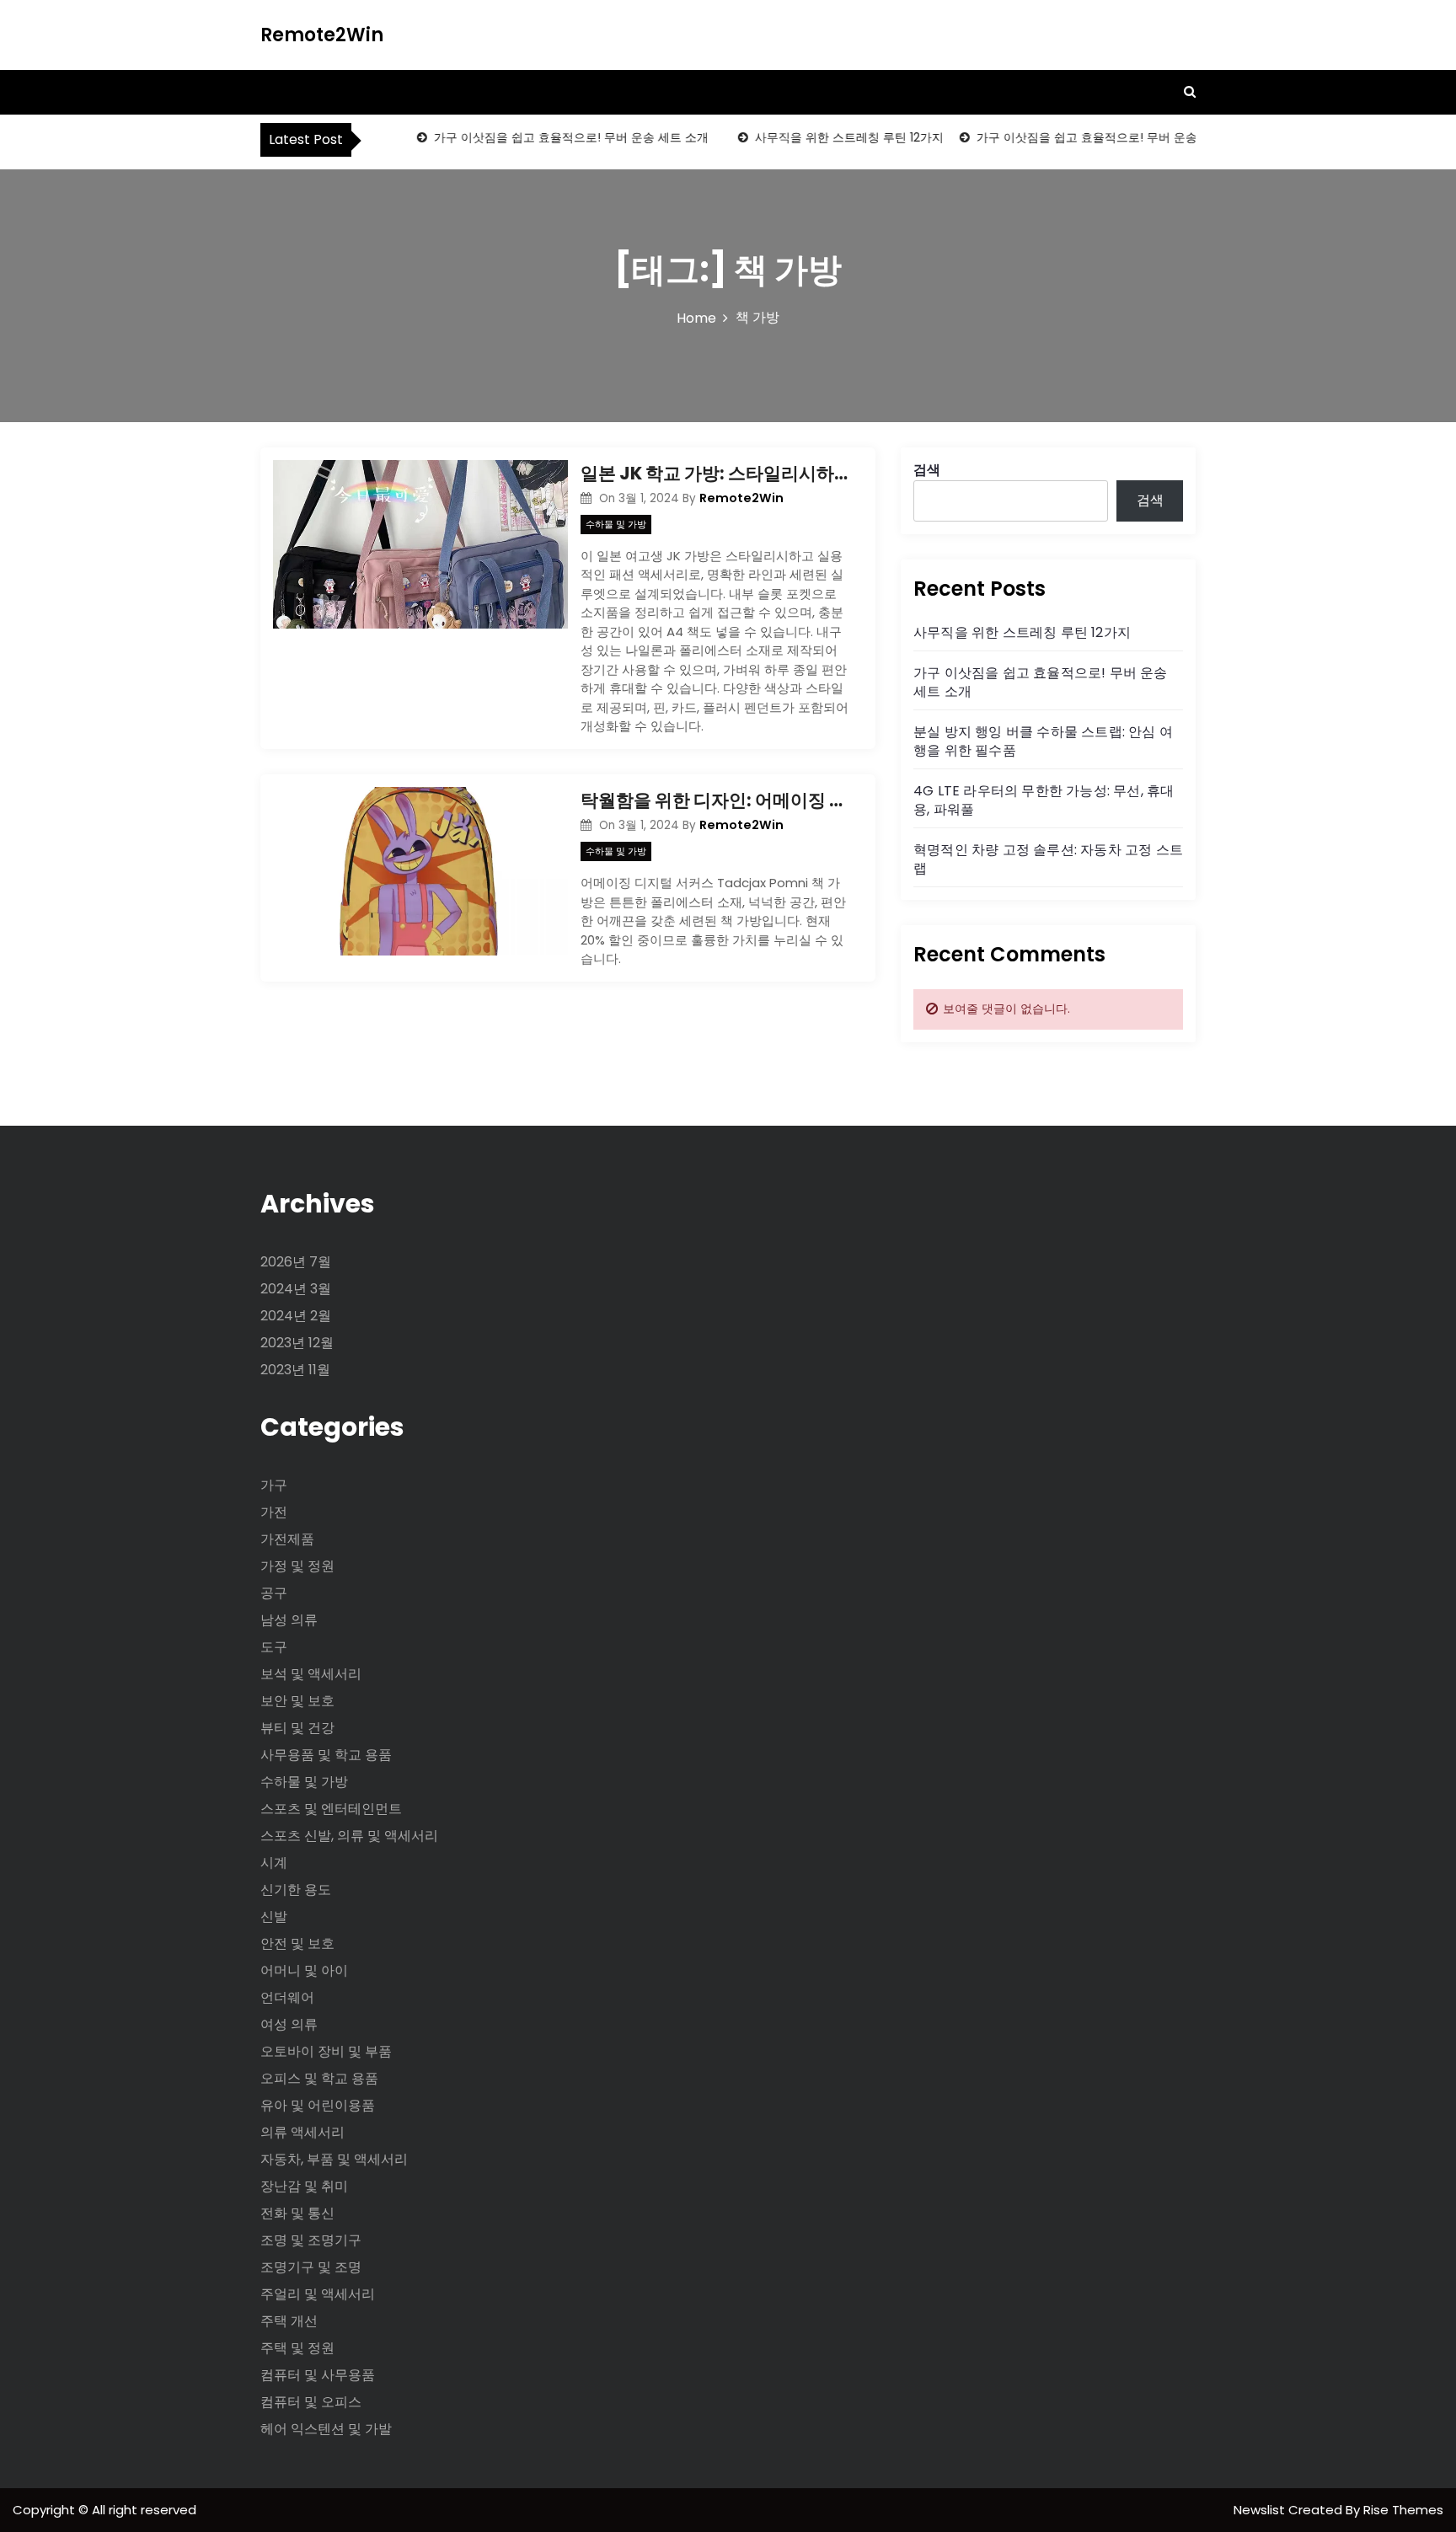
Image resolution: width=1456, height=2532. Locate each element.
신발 (274, 1916)
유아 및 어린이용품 (318, 2105)
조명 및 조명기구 (311, 2240)
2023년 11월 (295, 1370)
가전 (274, 1512)
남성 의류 (289, 1620)
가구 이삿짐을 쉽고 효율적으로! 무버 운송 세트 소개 (549, 137)
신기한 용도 (296, 1890)
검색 (927, 470)
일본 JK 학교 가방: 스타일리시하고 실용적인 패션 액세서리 (715, 473)
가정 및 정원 (297, 1566)
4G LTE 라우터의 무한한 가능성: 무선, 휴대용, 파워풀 (1044, 800)
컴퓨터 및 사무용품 (318, 2375)
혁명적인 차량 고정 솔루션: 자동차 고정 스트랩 (1048, 859)
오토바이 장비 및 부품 (326, 2051)
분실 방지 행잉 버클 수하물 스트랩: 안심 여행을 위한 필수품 (1043, 741)
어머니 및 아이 (304, 1970)
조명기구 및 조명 (311, 2267)
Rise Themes (1403, 2510)
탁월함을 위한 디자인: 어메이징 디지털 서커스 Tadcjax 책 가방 (715, 800)
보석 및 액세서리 (311, 1674)
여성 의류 (289, 2024)
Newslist (1261, 2510)
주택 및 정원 (297, 2348)
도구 (274, 1647)
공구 (274, 1593)
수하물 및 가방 (616, 524)
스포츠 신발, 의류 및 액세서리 (349, 1836)
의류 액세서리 (302, 2132)
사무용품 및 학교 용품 (326, 1755)
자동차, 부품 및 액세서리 (334, 2159)
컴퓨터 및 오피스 (311, 2402)
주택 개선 (289, 2321)
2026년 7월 (296, 1262)
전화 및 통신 (297, 2213)
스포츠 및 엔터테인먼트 (331, 1809)
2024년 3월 (296, 1289)
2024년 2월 (296, 1316)
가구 (274, 1485)
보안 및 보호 (297, 1701)
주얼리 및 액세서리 (318, 2294)
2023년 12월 (297, 1343)
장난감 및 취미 (304, 2186)
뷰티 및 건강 (297, 1728)
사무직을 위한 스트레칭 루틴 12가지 (827, 137)
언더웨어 (287, 1997)
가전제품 (287, 1539)
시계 (274, 1863)
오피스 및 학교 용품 (319, 2078)
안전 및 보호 (297, 1943)
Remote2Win (322, 35)
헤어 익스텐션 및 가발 (326, 2429)
